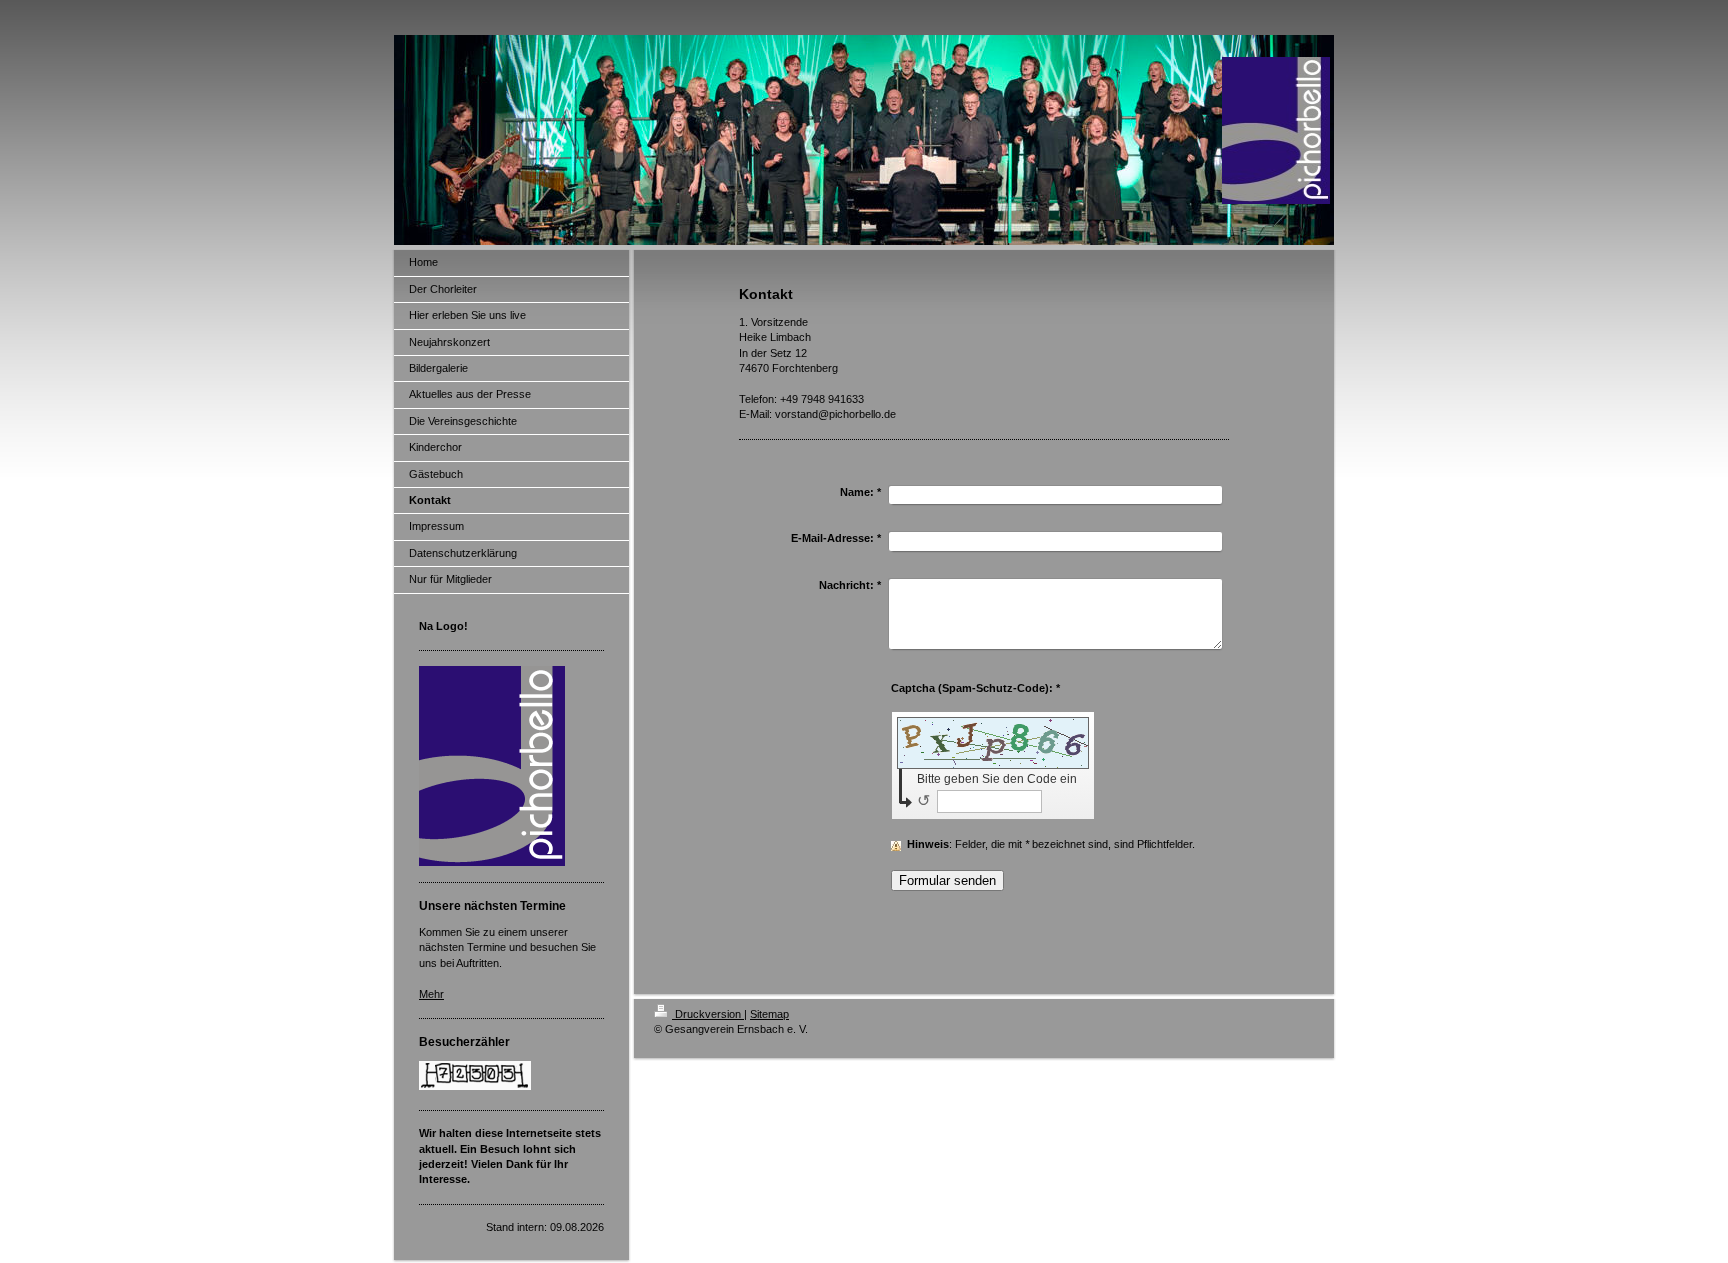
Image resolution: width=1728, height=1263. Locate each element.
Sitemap (769, 1014)
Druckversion (708, 1014)
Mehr (431, 994)
